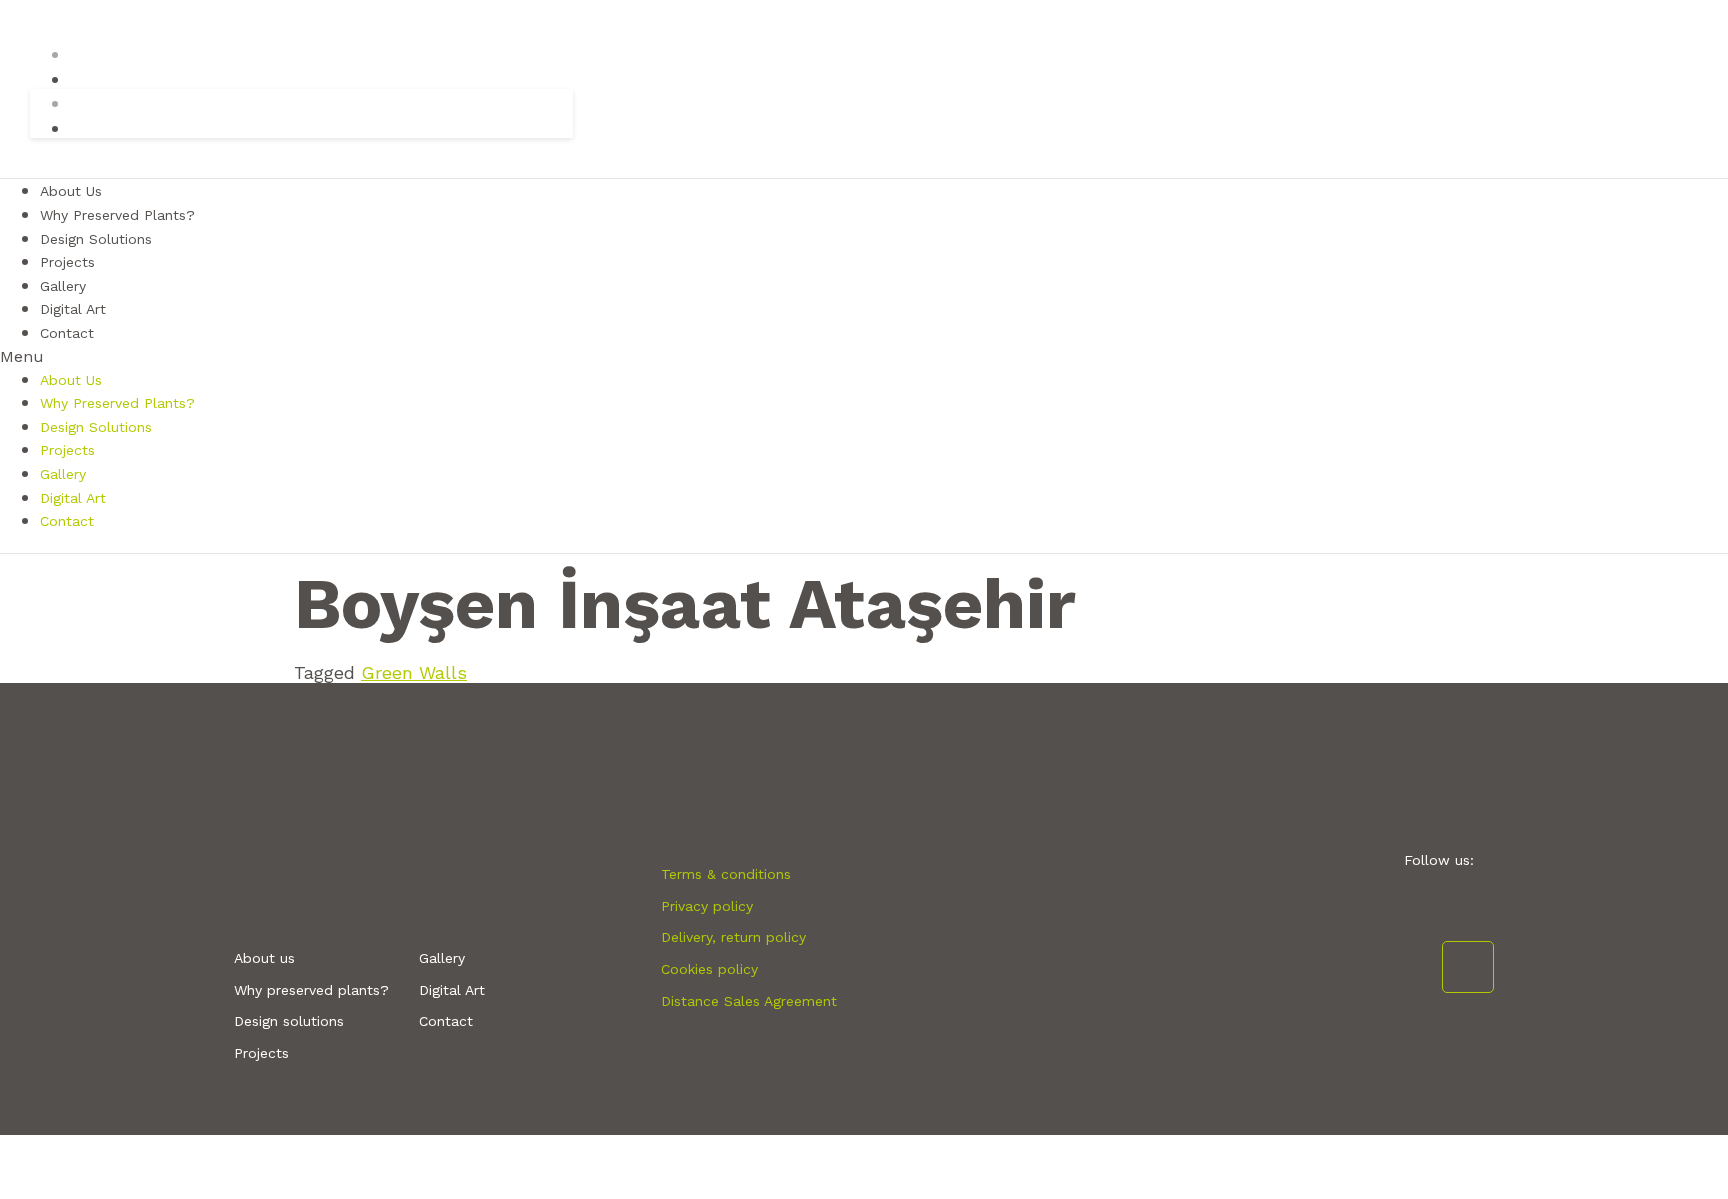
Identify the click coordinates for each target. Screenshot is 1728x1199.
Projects (67, 450)
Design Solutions (96, 239)
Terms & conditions (726, 874)
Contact (67, 333)
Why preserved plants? (311, 990)
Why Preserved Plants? (117, 403)
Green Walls (414, 672)
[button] (864, 356)
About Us (71, 380)
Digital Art (73, 498)
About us (264, 958)
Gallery (63, 474)
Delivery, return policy (733, 937)
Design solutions (289, 1021)
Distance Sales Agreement (749, 1001)
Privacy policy (707, 906)
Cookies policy (709, 969)
